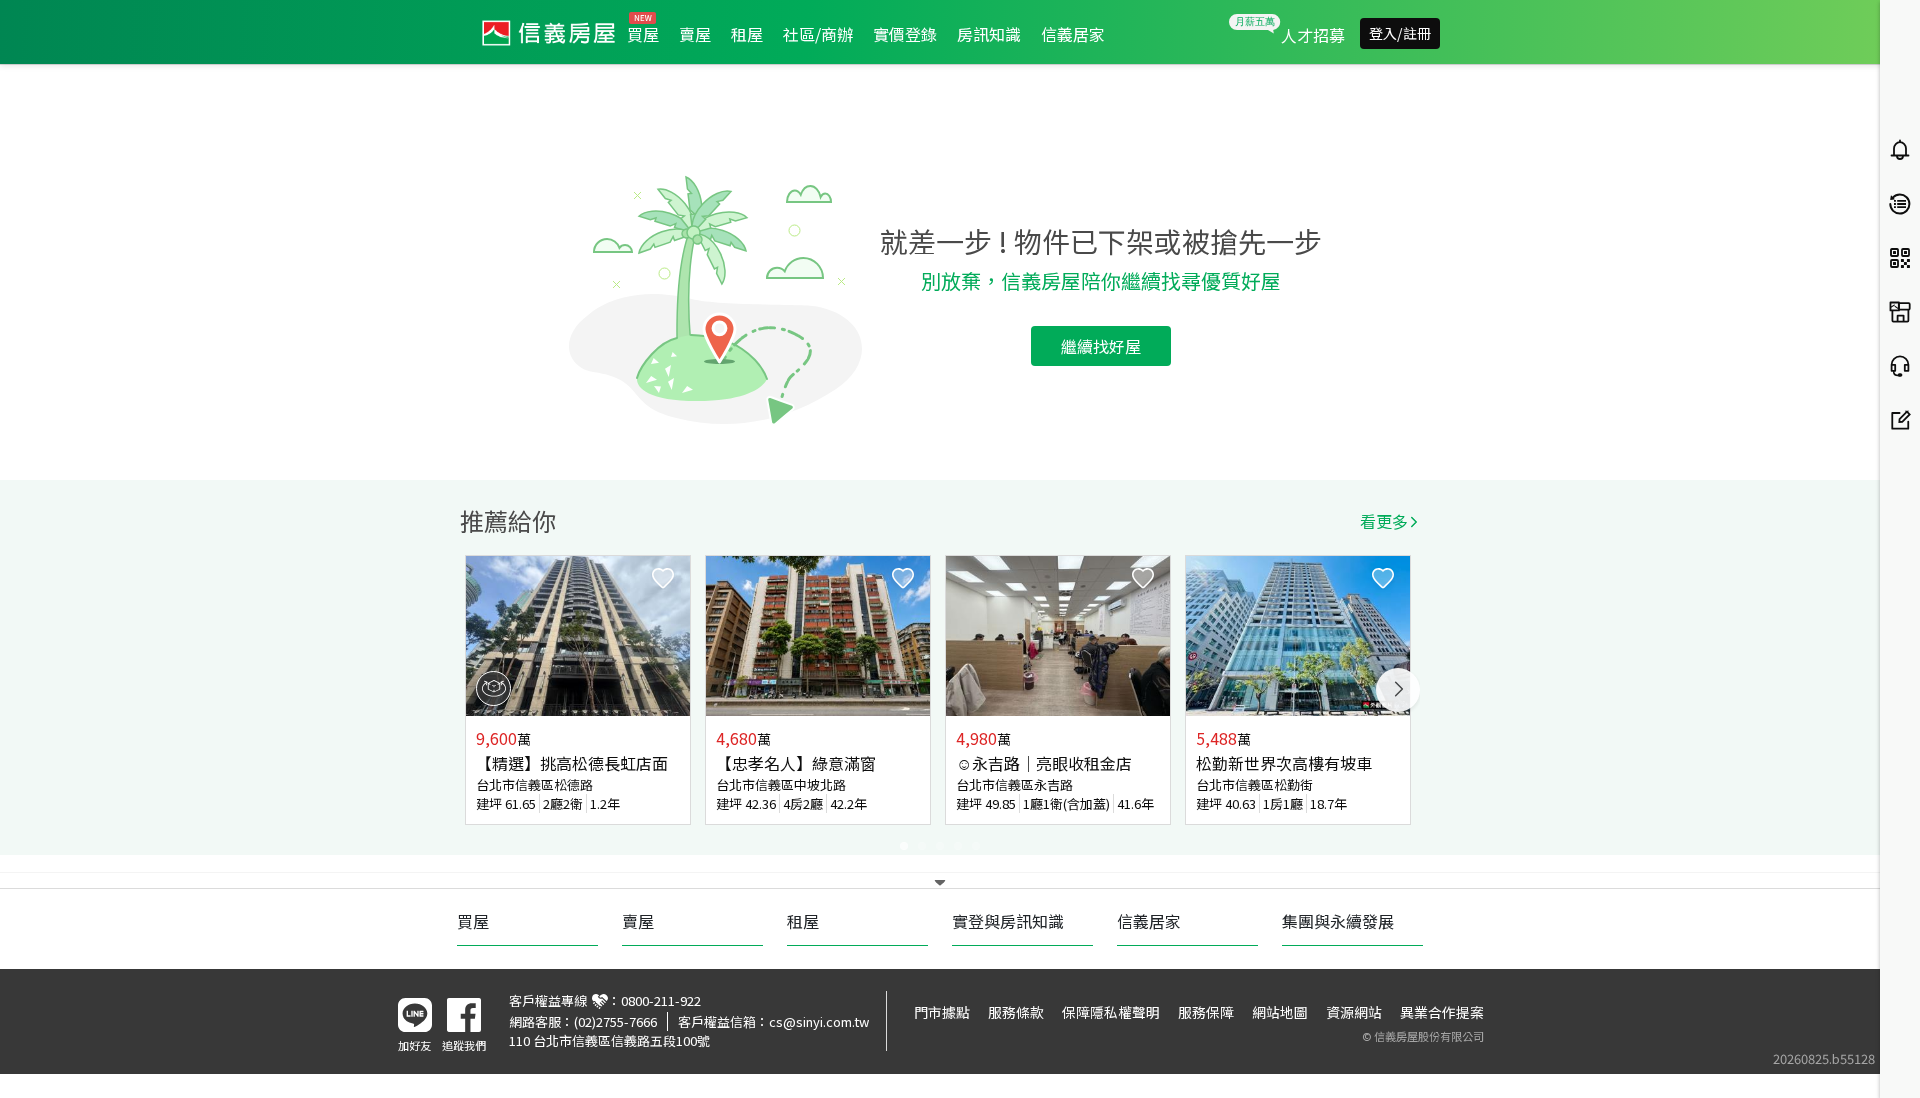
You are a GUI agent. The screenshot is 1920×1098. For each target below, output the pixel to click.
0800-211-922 (661, 1000)
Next (1398, 690)
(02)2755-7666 (615, 1021)
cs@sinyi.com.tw (819, 1021)
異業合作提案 (1442, 1012)
